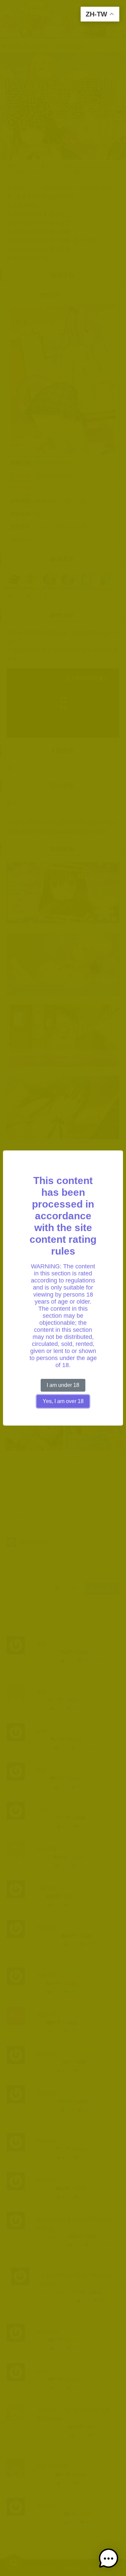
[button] (109, 2559)
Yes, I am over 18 (63, 1401)
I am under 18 (63, 1385)
